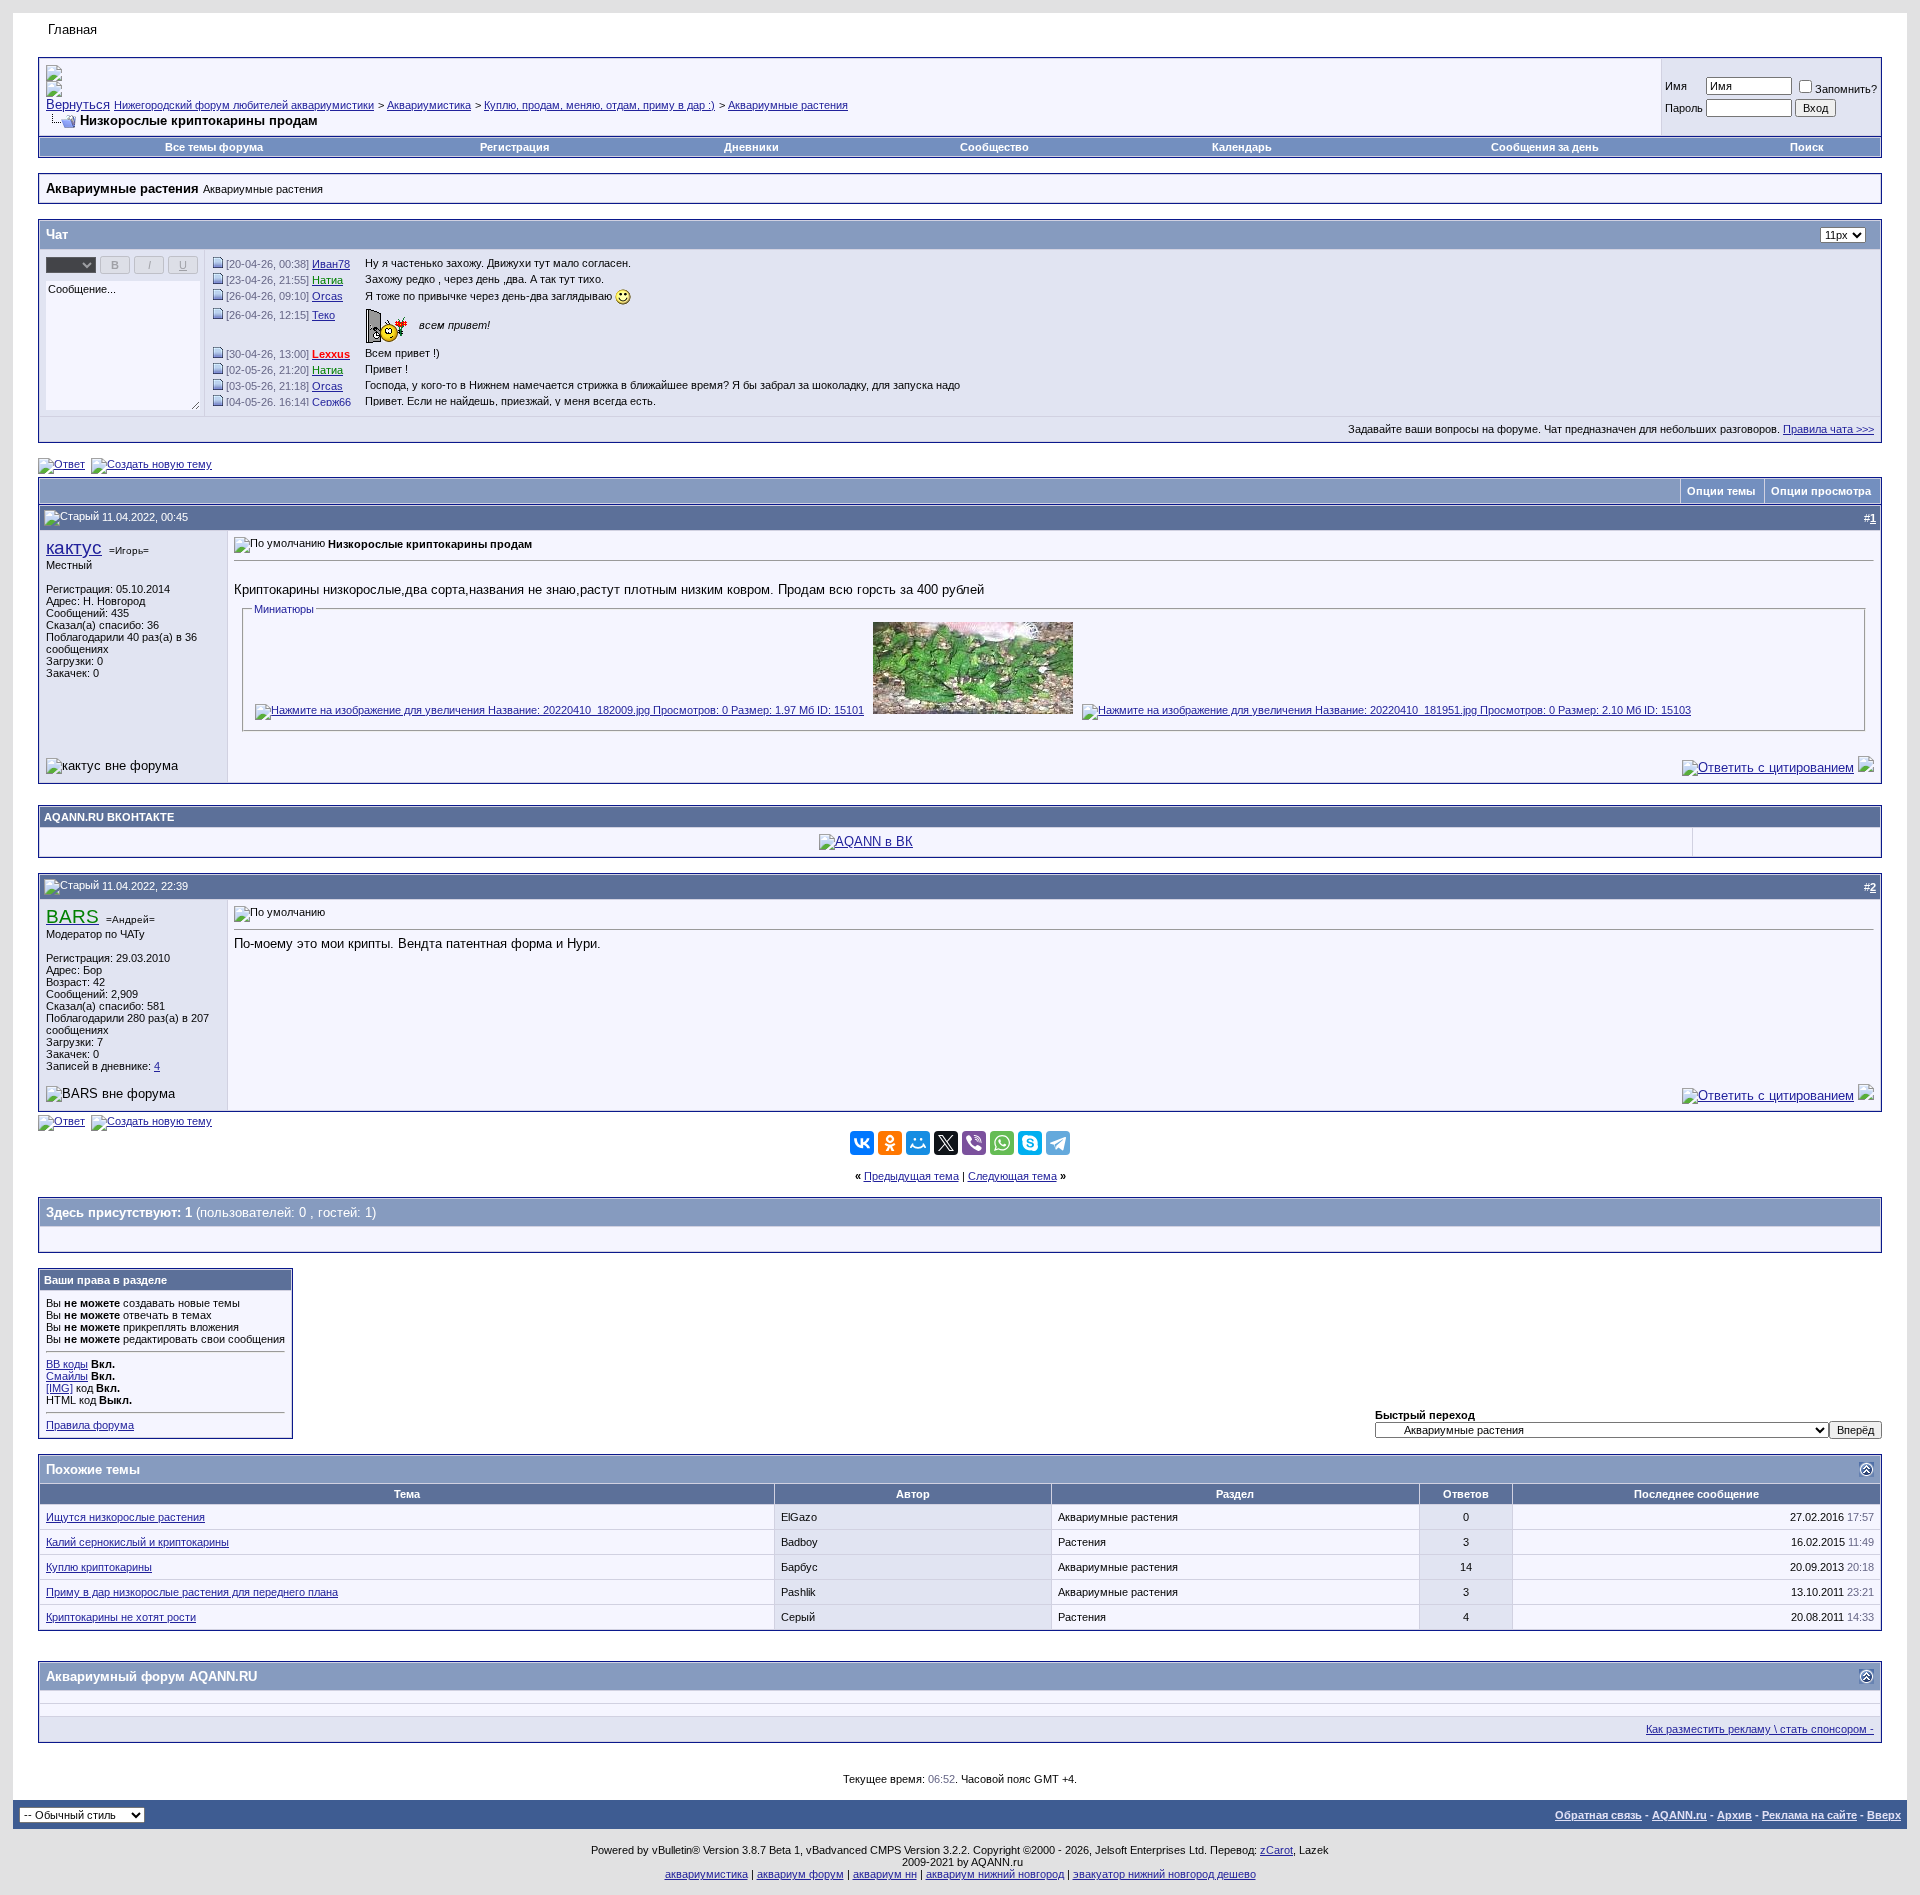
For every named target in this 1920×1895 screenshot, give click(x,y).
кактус (74, 547)
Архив (1734, 1815)
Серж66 (331, 402)
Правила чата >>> (1828, 429)
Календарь (1242, 147)
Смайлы (67, 1376)
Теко (323, 315)
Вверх (1884, 1815)
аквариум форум (800, 1874)
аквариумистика (706, 1874)
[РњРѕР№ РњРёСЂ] (918, 1143)
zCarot (1276, 1850)
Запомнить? (1846, 89)
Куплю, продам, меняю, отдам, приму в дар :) (599, 105)
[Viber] (974, 1143)
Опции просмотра (1821, 491)
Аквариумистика (429, 105)
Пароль (1684, 108)
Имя (1676, 86)
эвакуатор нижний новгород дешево (1164, 1874)
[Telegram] (1058, 1143)
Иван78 (331, 264)
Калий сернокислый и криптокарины (137, 1542)
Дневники (751, 147)
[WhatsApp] (1002, 1143)
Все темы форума (214, 147)
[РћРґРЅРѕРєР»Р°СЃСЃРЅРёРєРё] (890, 1143)
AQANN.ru (1679, 1815)
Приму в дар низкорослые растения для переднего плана (192, 1592)
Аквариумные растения (788, 105)
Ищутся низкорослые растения (125, 1517)
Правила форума (90, 1425)
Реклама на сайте (1809, 1815)
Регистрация (514, 147)
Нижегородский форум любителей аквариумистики (244, 105)
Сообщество (994, 147)
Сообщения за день (1545, 147)
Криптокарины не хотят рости (121, 1617)
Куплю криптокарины (99, 1567)
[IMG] (59, 1388)
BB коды (67, 1364)
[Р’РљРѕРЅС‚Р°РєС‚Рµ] (862, 1143)
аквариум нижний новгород (995, 1874)
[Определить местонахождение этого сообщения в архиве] (219, 264)
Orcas (327, 296)
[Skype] (1030, 1143)
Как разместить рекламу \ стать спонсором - (1760, 1729)
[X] (946, 1143)
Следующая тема (1012, 1176)
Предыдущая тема (911, 1176)
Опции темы (1721, 491)
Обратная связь (1598, 1815)
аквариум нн (885, 1874)
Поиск (1807, 147)
